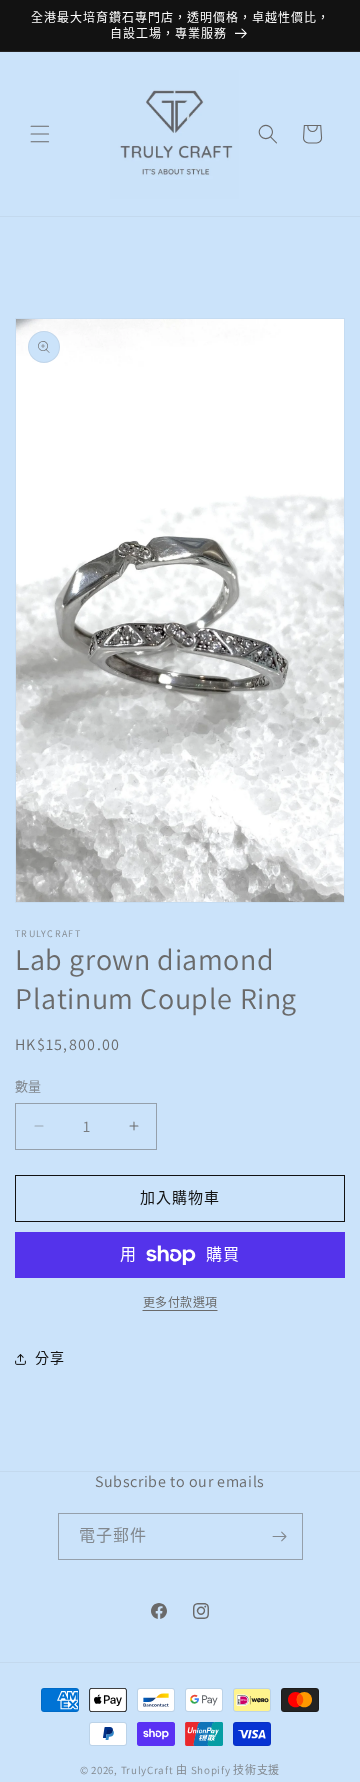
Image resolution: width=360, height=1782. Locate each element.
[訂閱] (280, 1536)
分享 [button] (49, 1358)
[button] (40, 134)
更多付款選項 (180, 1302)
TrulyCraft (147, 1770)
